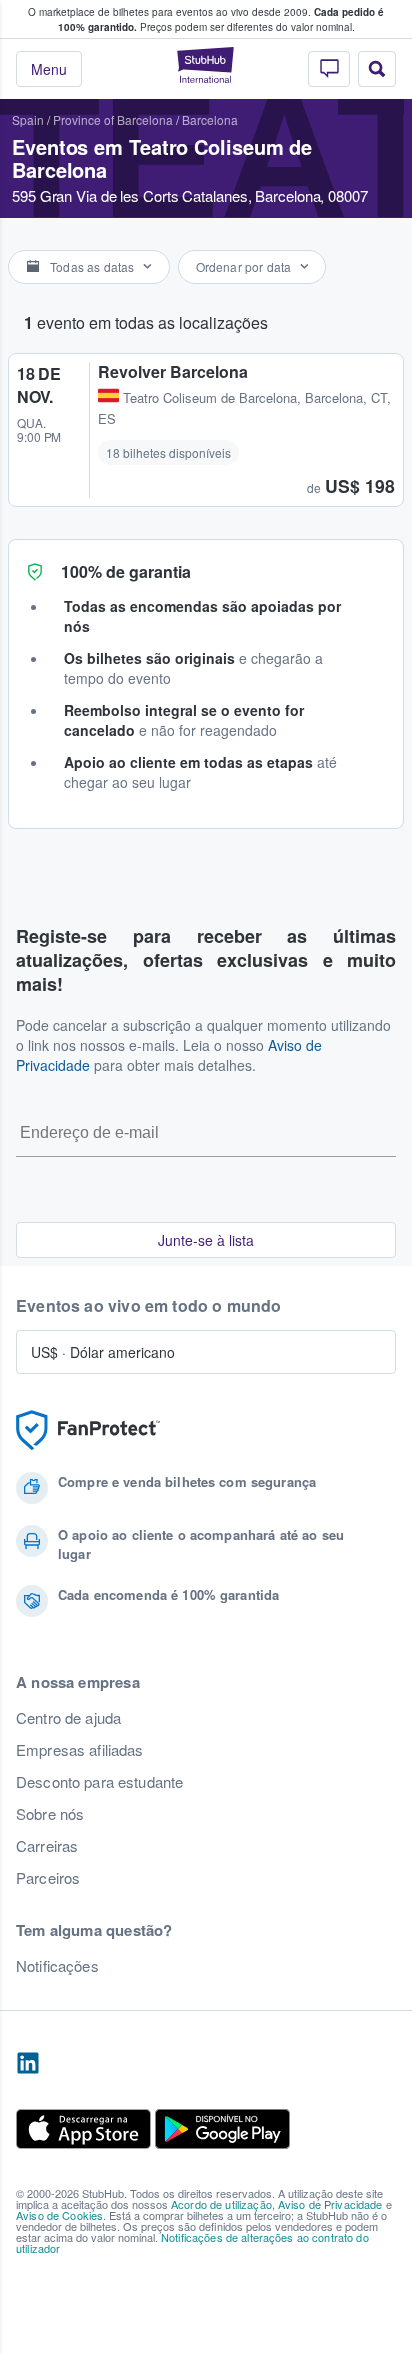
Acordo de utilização (221, 2204)
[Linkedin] (28, 2064)
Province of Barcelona (113, 119)
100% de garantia (126, 571)
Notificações (57, 1966)
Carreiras (47, 1846)
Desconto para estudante (99, 1782)
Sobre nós (50, 1814)
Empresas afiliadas (80, 1750)
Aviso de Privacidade (330, 2204)
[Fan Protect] (88, 1430)
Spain (28, 119)
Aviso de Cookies (59, 2215)
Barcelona (210, 119)
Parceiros (48, 1878)
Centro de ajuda (68, 1718)
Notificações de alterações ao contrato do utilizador (192, 2242)
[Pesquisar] (377, 69)
